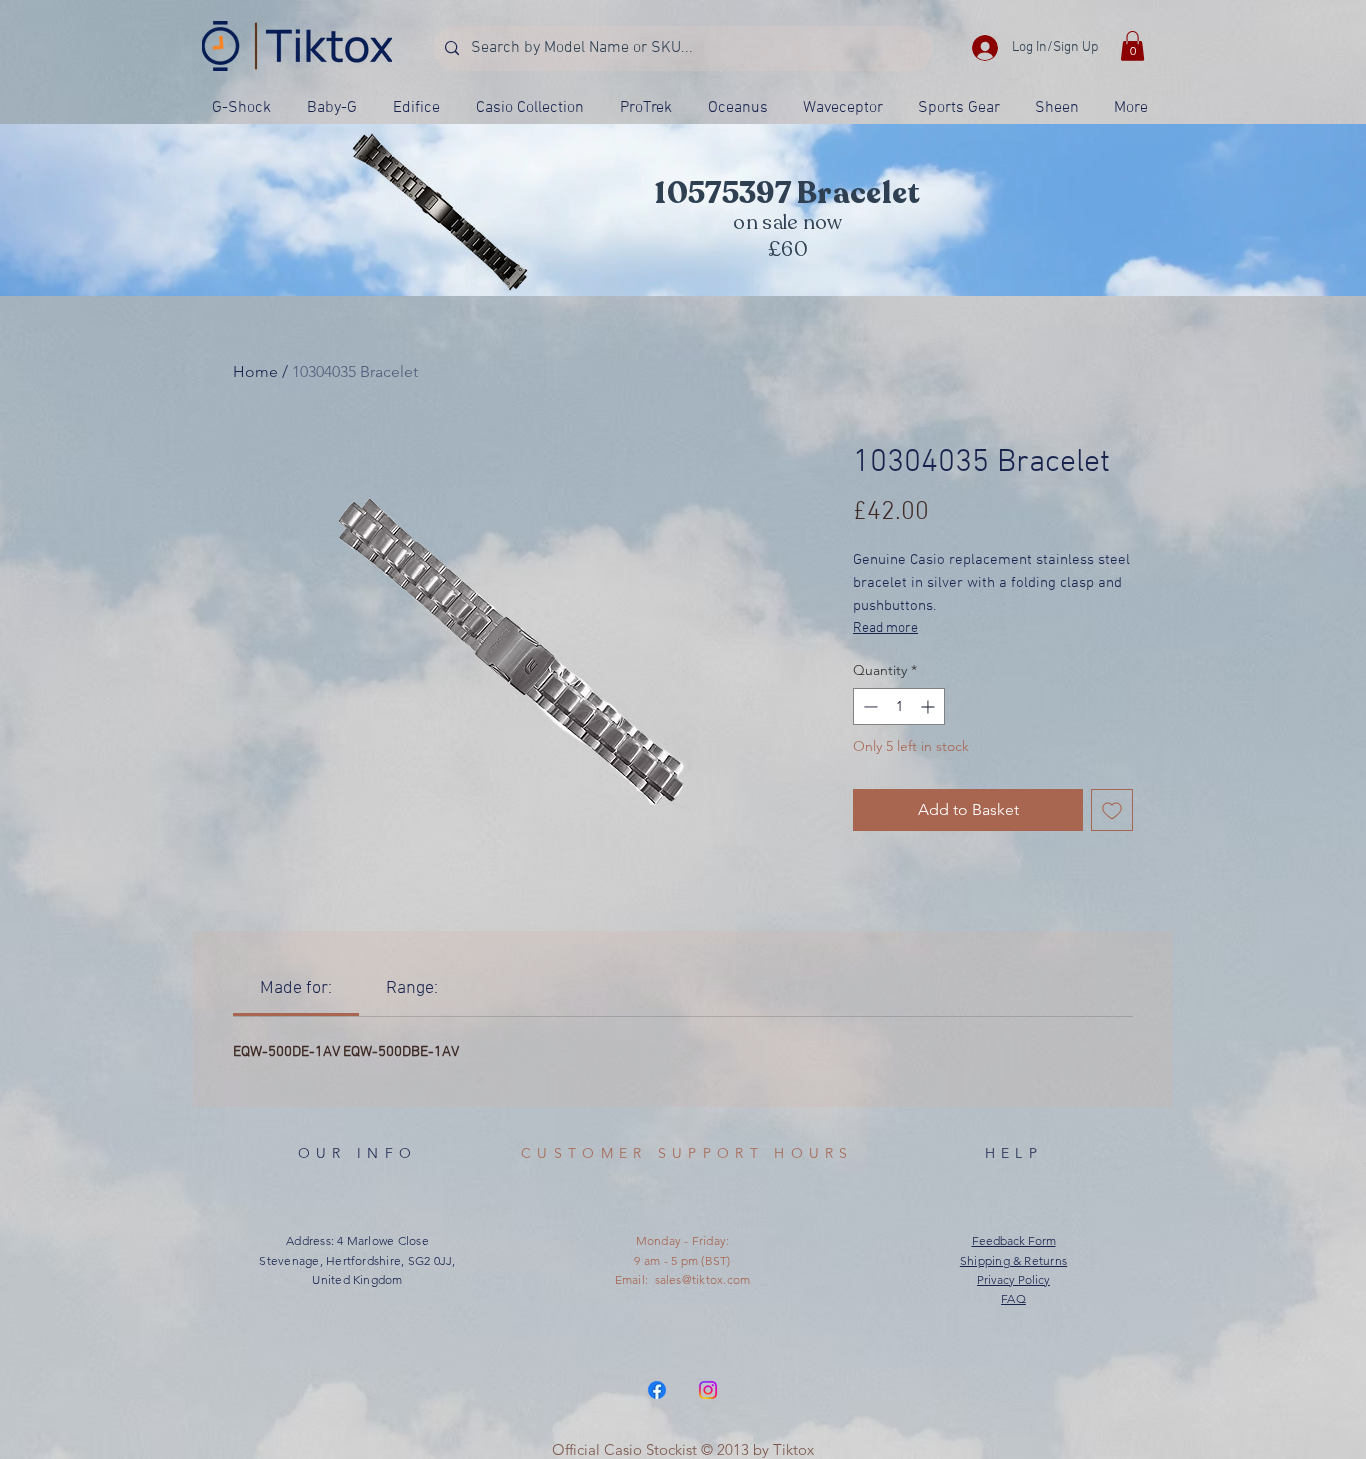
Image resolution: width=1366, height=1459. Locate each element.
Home (255, 371)
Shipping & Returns (1013, 1260)
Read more (885, 628)
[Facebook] (657, 1390)
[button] (1132, 46)
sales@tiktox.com (703, 1279)
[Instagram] (708, 1390)
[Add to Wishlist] (1112, 810)
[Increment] (929, 706)
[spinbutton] (899, 706)
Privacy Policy (1013, 1279)
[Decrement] (868, 706)
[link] (296, 988)
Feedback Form (1014, 1240)
